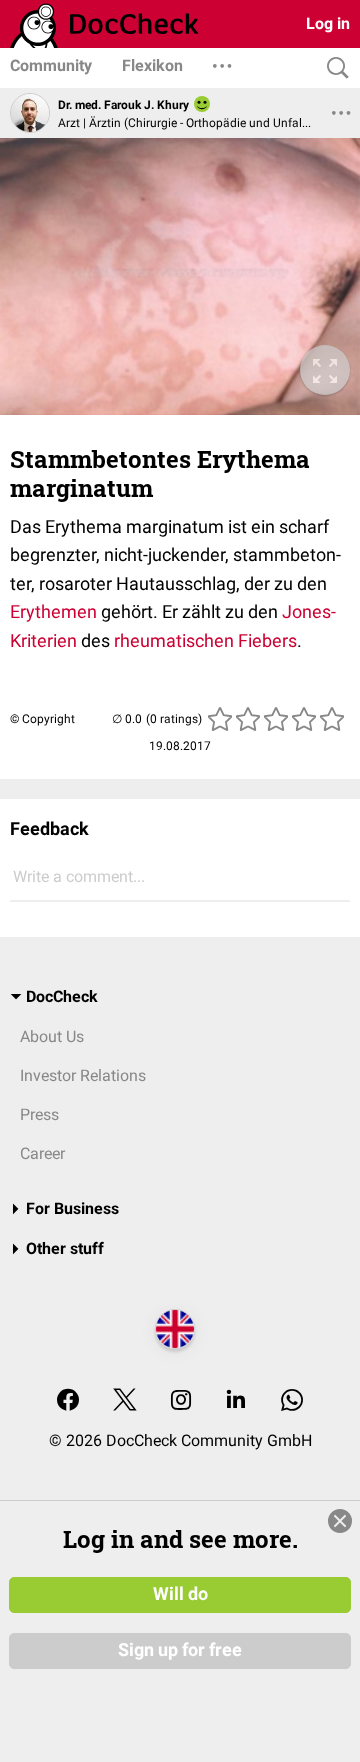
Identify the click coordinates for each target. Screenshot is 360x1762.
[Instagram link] (181, 1401)
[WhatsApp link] (292, 1401)
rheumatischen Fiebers (205, 640)
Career (42, 1153)
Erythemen (53, 611)
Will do (180, 1594)
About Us (52, 1036)
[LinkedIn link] (236, 1401)
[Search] (333, 68)
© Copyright (42, 719)
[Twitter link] (125, 1401)
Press (39, 1114)
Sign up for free (180, 1650)
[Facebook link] (68, 1401)
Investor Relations (83, 1075)
